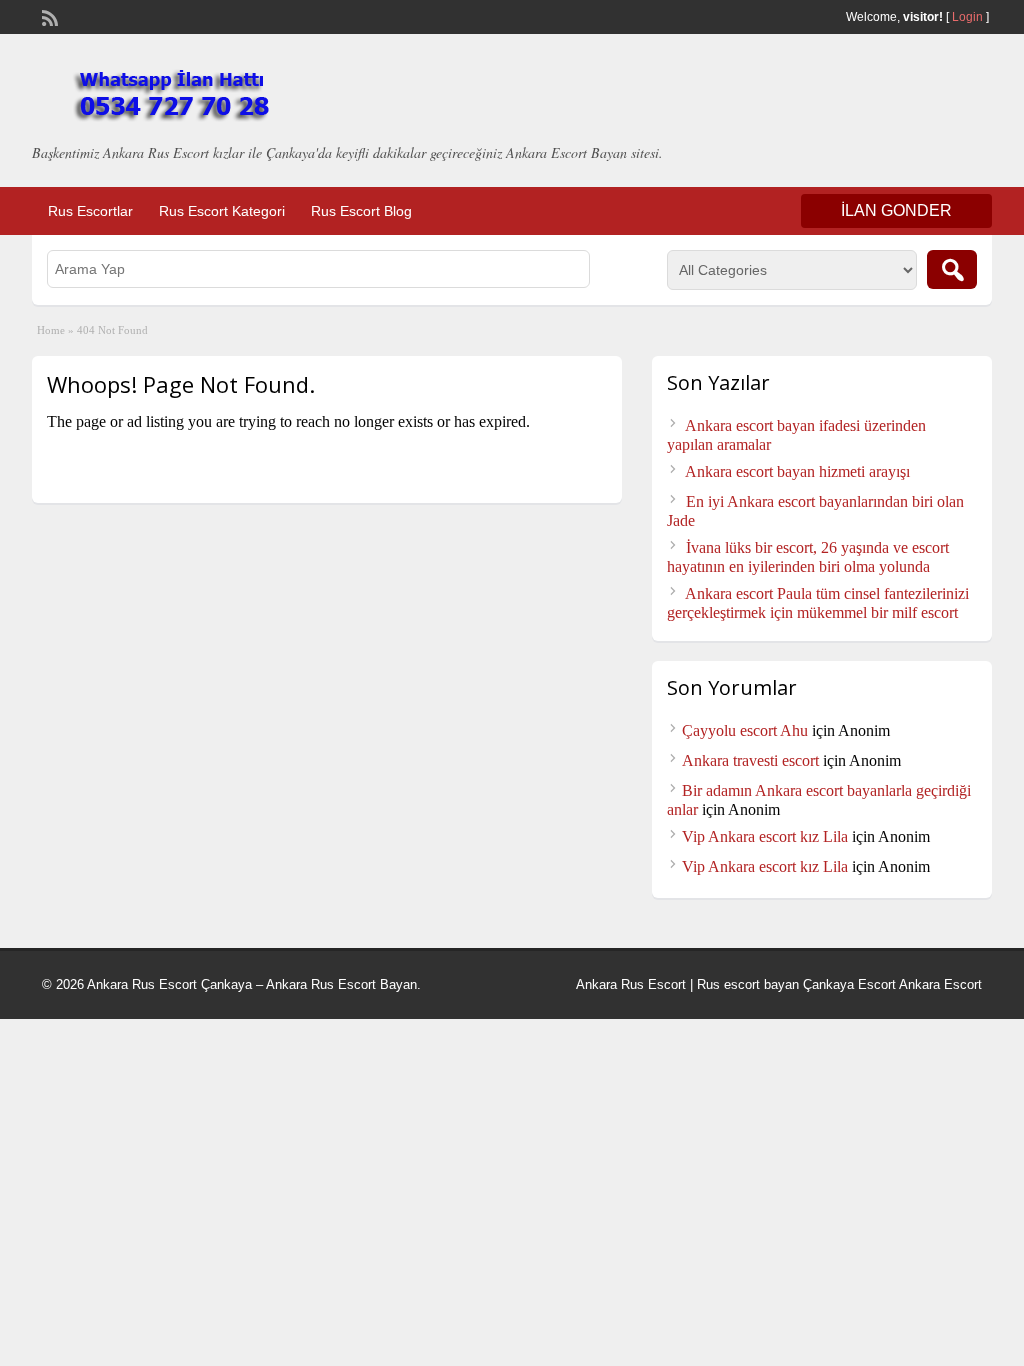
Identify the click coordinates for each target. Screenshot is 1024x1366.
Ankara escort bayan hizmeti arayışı (797, 471)
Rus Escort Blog (361, 211)
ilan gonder (896, 210)
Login (967, 17)
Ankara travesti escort (750, 760)
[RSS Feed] (48, 16)
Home (51, 330)
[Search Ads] (952, 269)
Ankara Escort (940, 984)
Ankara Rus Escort (631, 984)
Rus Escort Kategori (222, 211)
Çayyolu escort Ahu (745, 730)
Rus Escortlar (90, 211)
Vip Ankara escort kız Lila (765, 836)
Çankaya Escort (849, 984)
